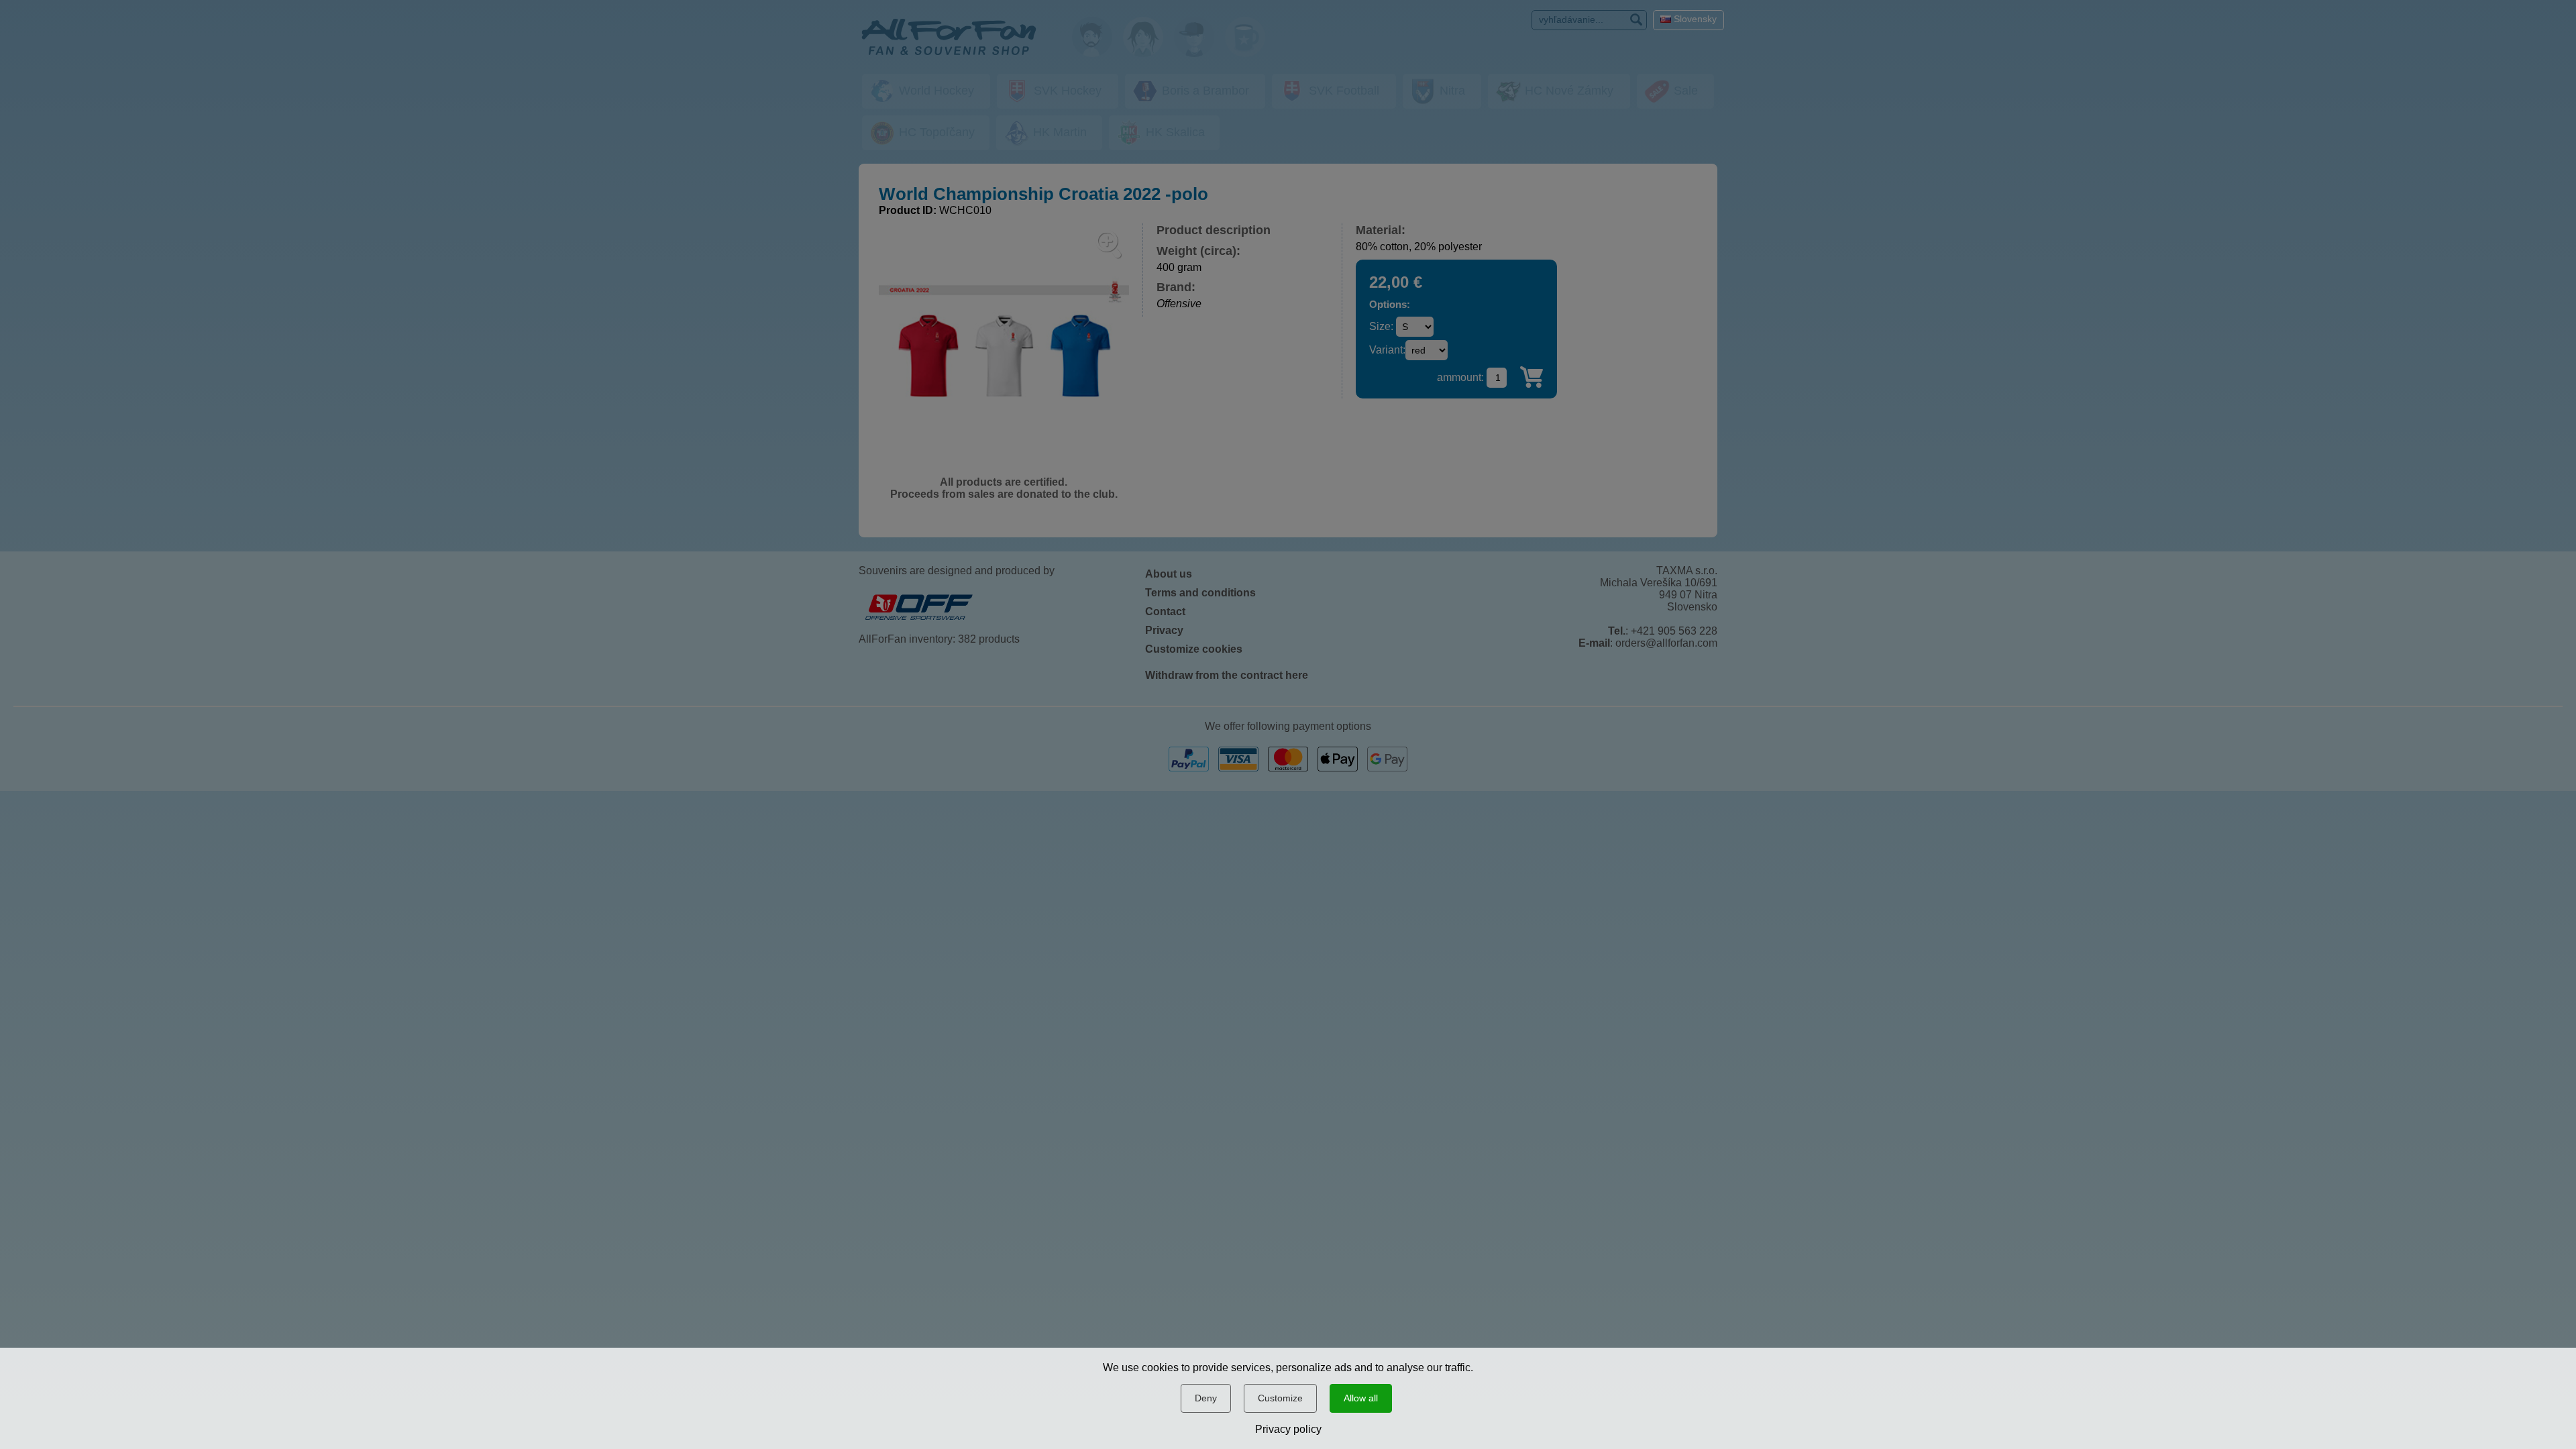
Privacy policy (1288, 1429)
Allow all (1361, 1398)
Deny (1206, 1398)
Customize (1280, 1398)
